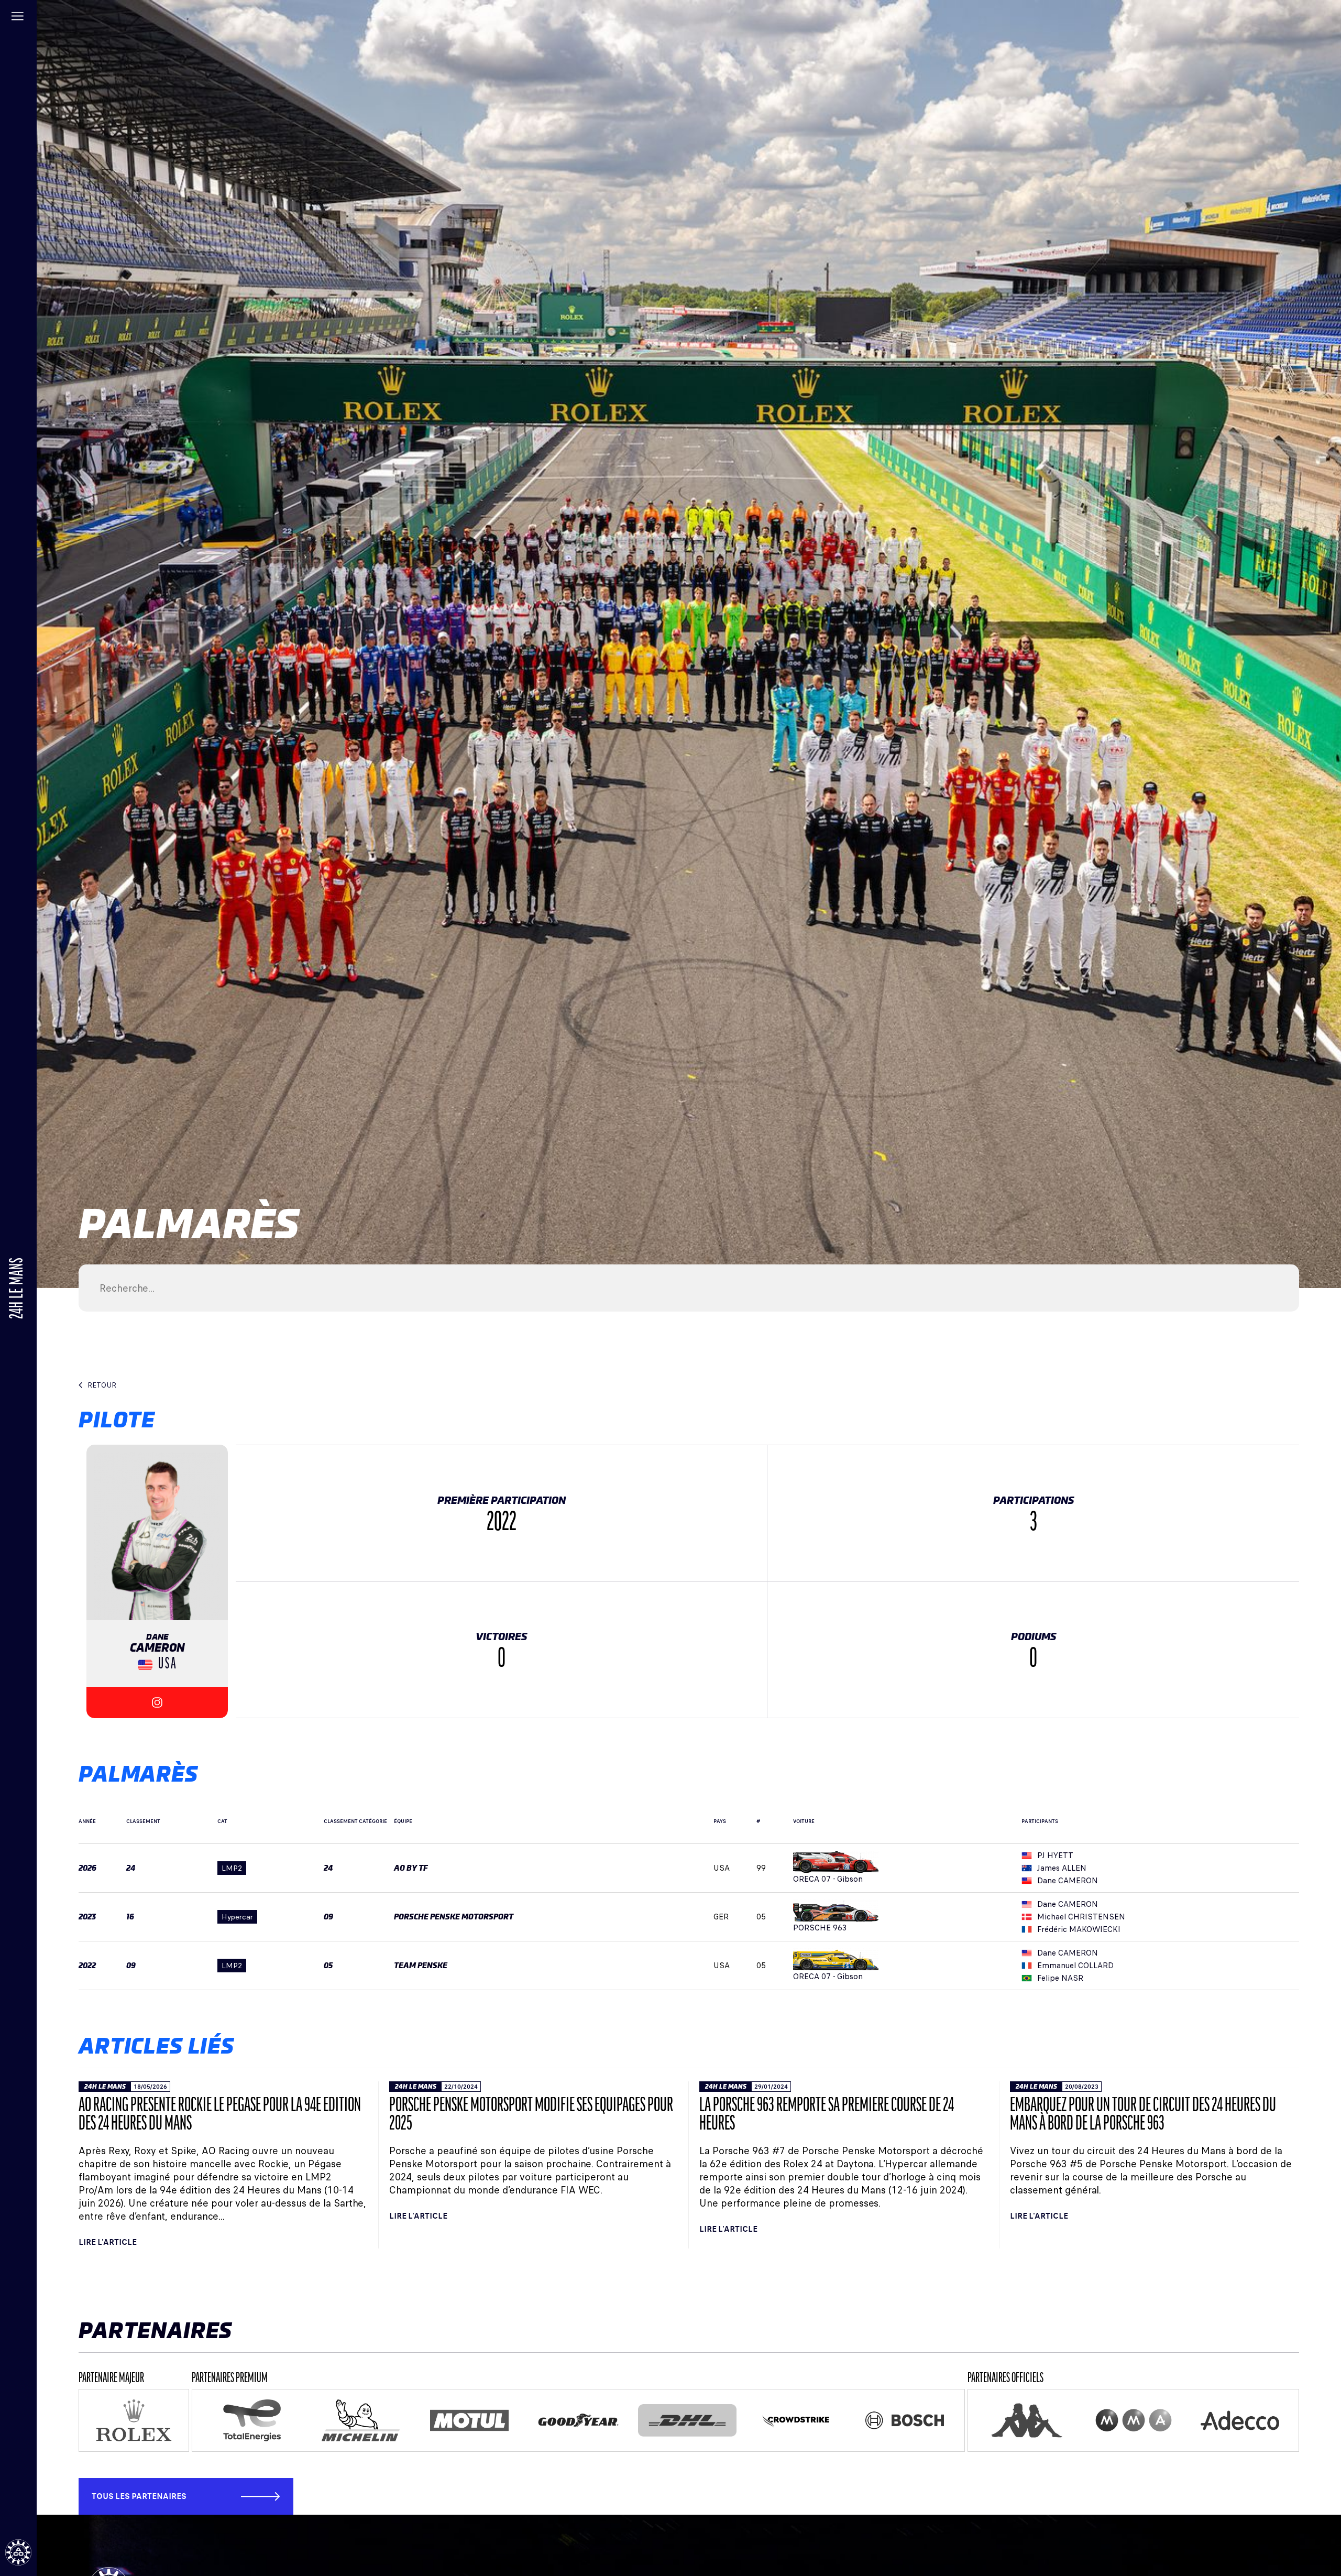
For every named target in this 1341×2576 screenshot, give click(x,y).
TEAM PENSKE (421, 1966)
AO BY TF (411, 1868)
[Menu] (18, 18)
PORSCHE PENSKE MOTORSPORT (454, 1917)
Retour (102, 1385)
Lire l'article (108, 2242)
